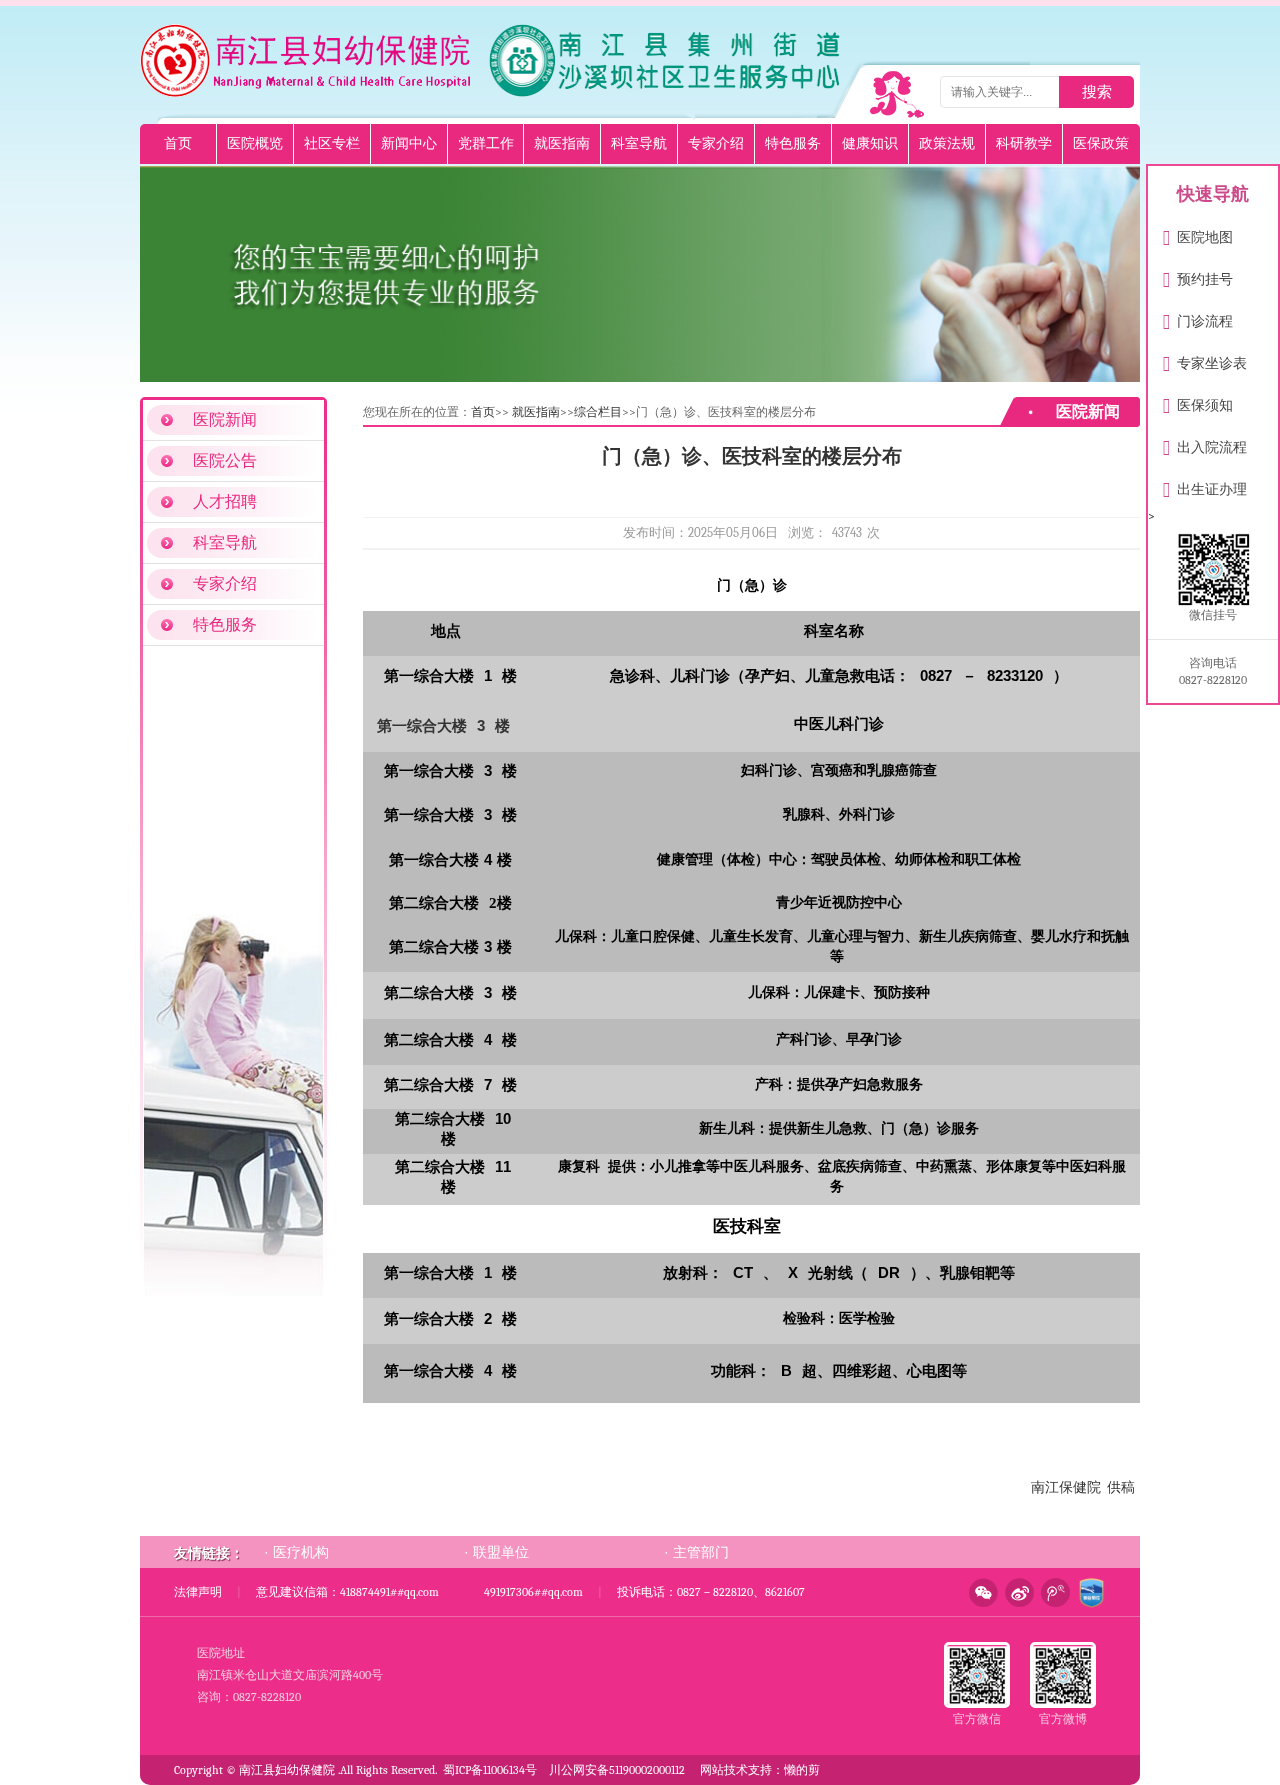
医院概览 (255, 143)
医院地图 (1198, 233)
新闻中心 (409, 143)
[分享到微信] (980, 1592)
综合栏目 (598, 412)
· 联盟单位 (496, 1552)
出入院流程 (1205, 443)
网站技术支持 (736, 1770)
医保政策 (1101, 143)
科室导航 (639, 143)
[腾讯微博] (1052, 1592)
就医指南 (562, 143)
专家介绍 (716, 143)
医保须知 (1198, 401)
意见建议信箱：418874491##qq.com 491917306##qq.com (419, 1592)
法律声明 (198, 1592)
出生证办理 (1205, 485)
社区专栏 (332, 143)
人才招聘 (225, 502)
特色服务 (793, 143)
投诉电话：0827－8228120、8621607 (711, 1592)
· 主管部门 (696, 1552)
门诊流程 (1198, 317)
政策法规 (947, 143)
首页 (178, 143)
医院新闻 (225, 420)
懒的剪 (802, 1770)
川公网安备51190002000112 (617, 1770)
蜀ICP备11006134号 (490, 1770)
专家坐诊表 (1205, 359)
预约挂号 (1198, 275)
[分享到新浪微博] (1016, 1592)
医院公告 (225, 461)
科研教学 (1024, 143)
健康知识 (870, 143)
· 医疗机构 (296, 1552)
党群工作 (486, 143)
